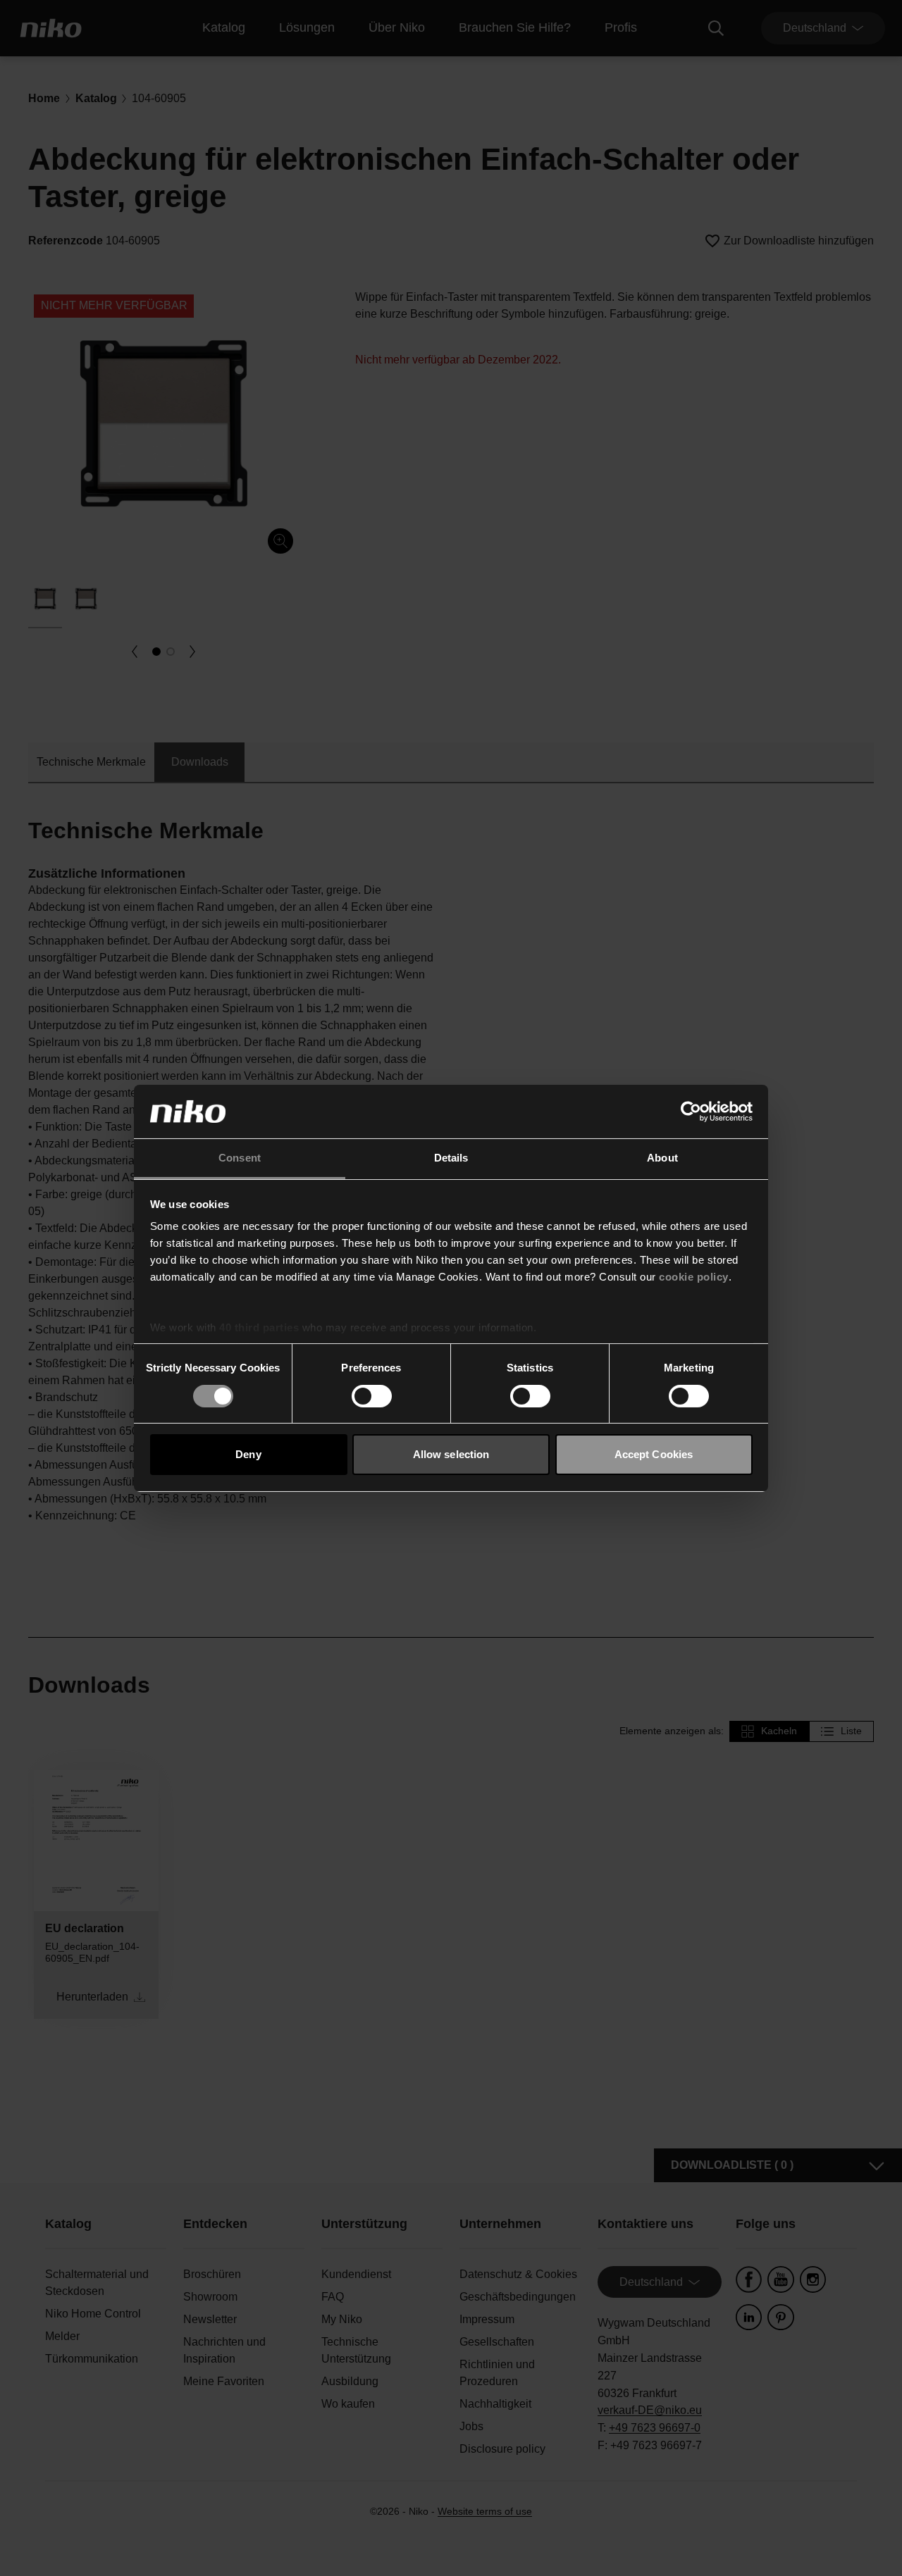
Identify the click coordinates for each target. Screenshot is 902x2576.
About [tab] (662, 1158)
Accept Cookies (654, 1454)
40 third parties (259, 1327)
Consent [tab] (240, 1158)
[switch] (372, 1396)
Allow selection (451, 1454)
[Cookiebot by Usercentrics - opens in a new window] (691, 1112)
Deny (248, 1454)
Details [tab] (451, 1158)
